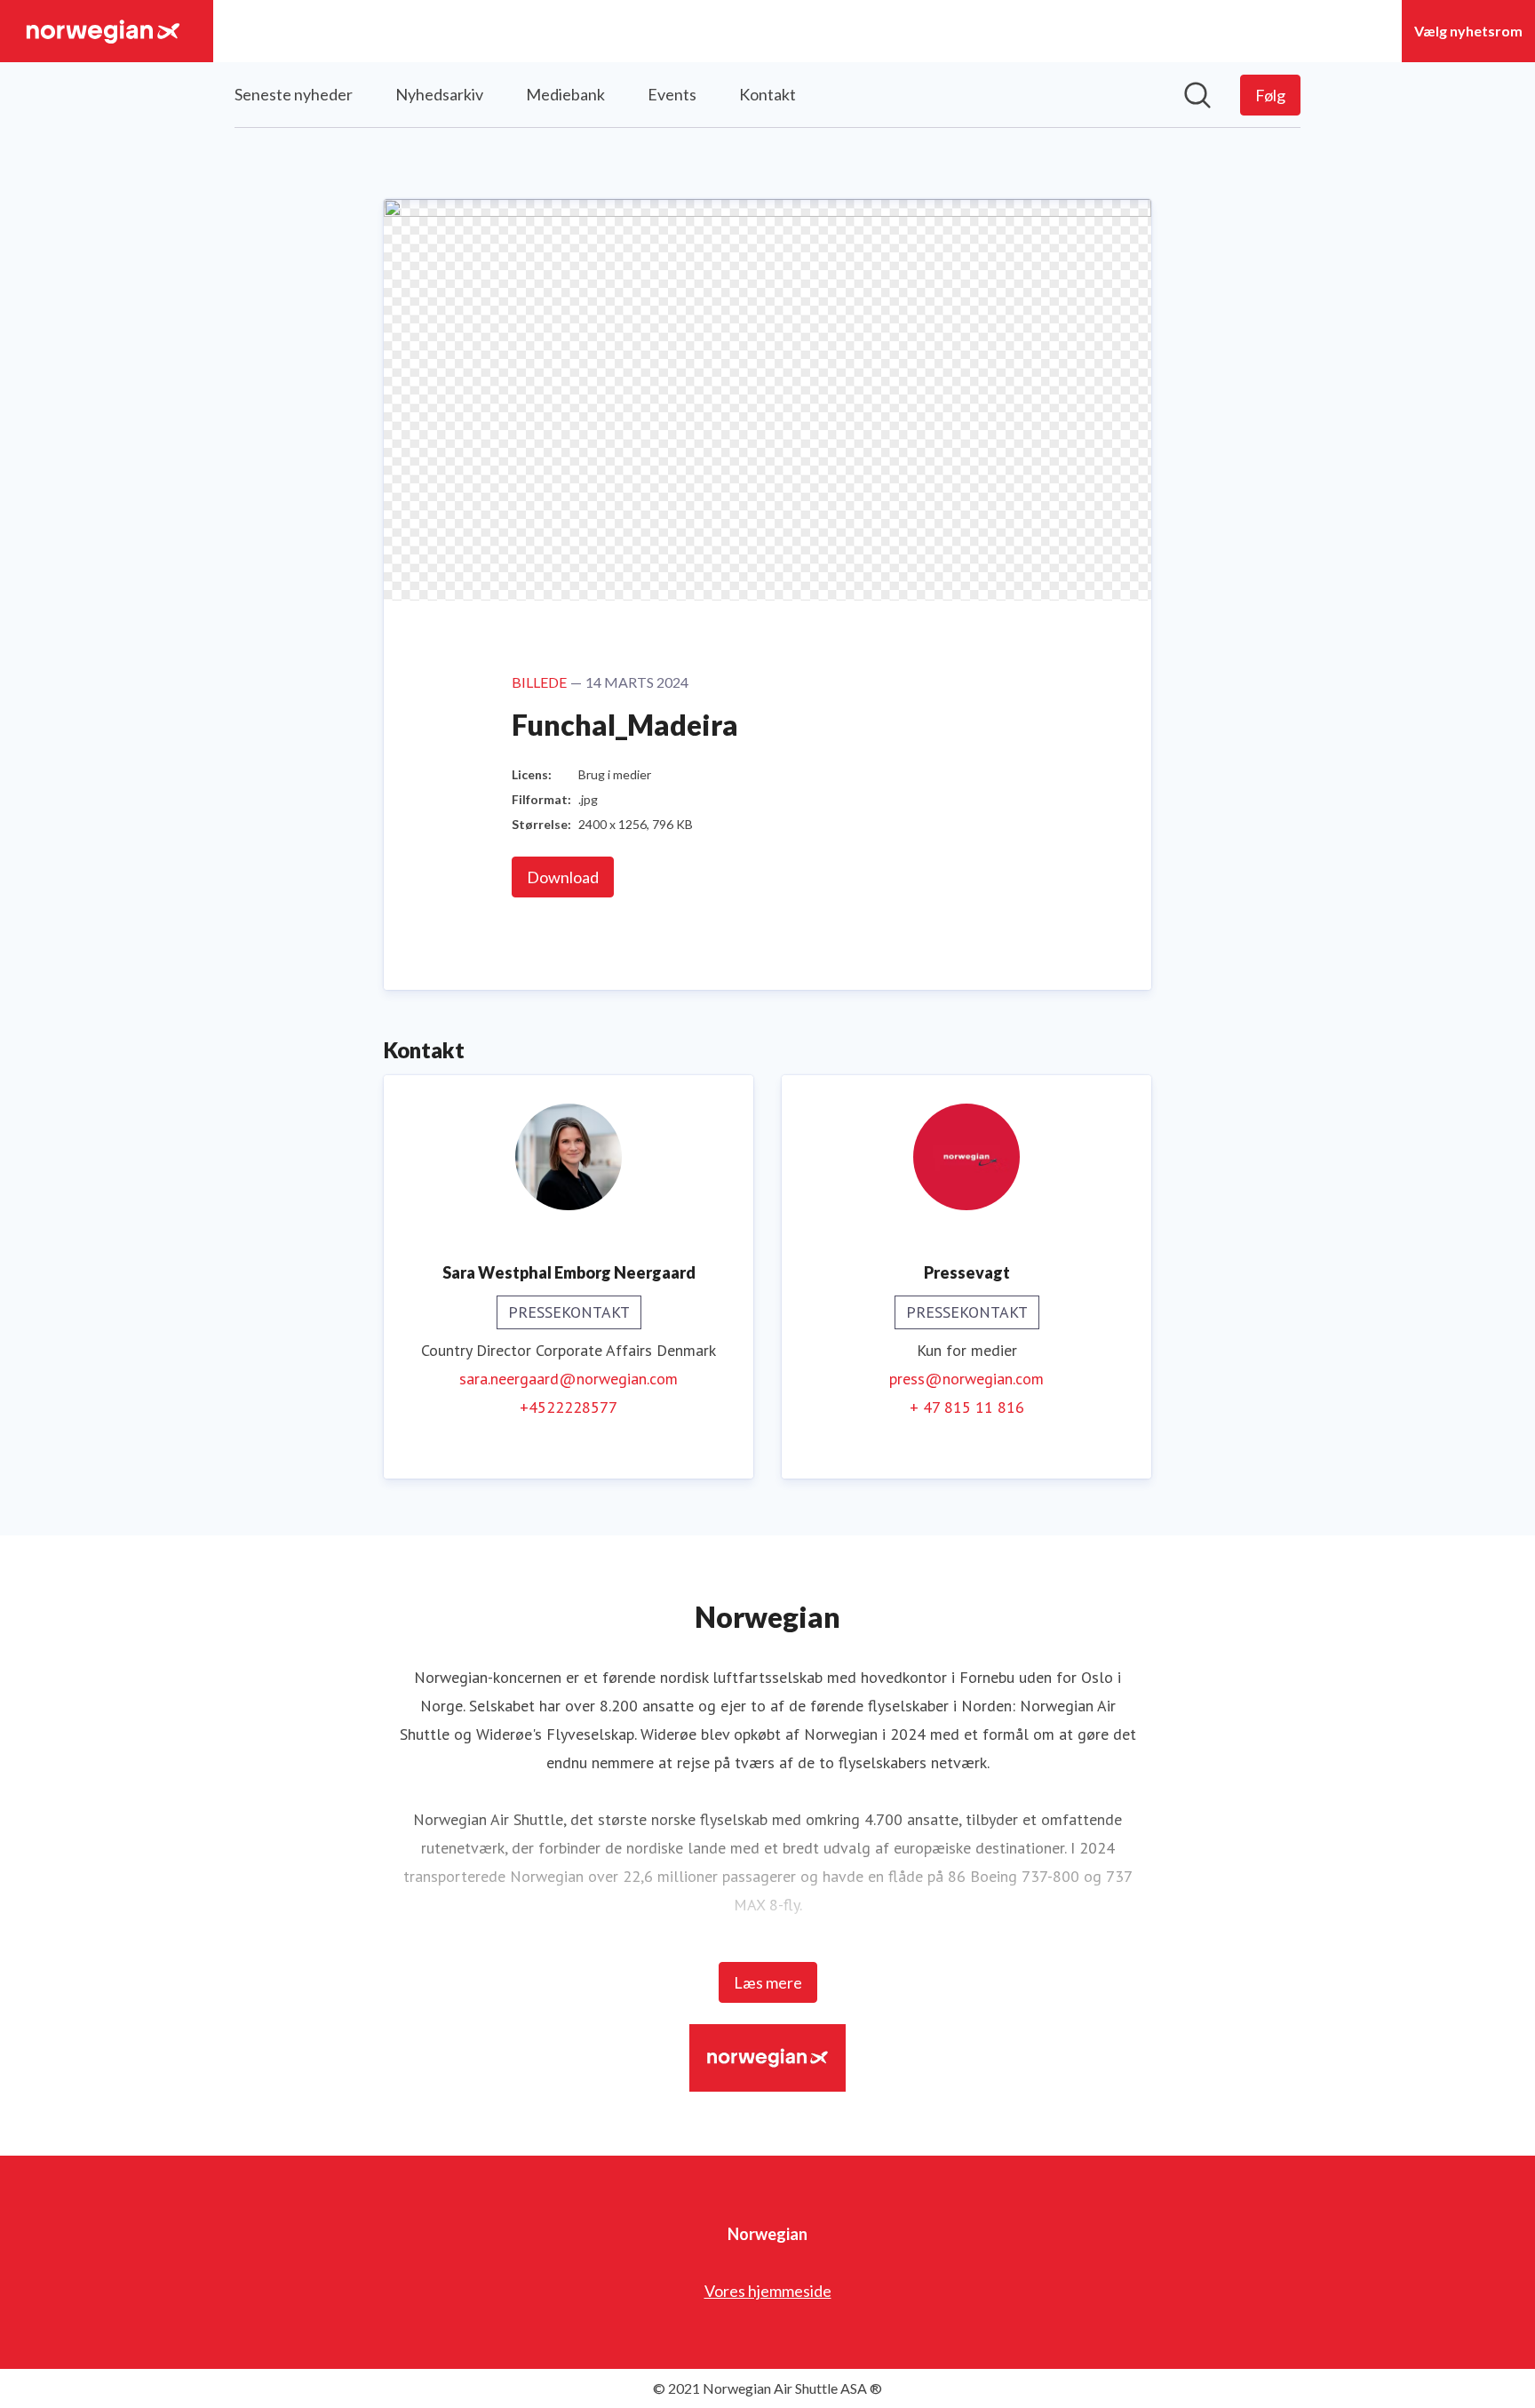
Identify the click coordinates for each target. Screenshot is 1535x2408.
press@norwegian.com (966, 1379)
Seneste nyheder (294, 94)
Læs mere (768, 1982)
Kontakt (767, 94)
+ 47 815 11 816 (967, 1407)
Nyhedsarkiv (439, 94)
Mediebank (565, 94)
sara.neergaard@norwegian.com (569, 1379)
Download (563, 877)
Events (672, 94)
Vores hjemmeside (768, 2291)
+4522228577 (569, 1407)
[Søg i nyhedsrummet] (1197, 95)
